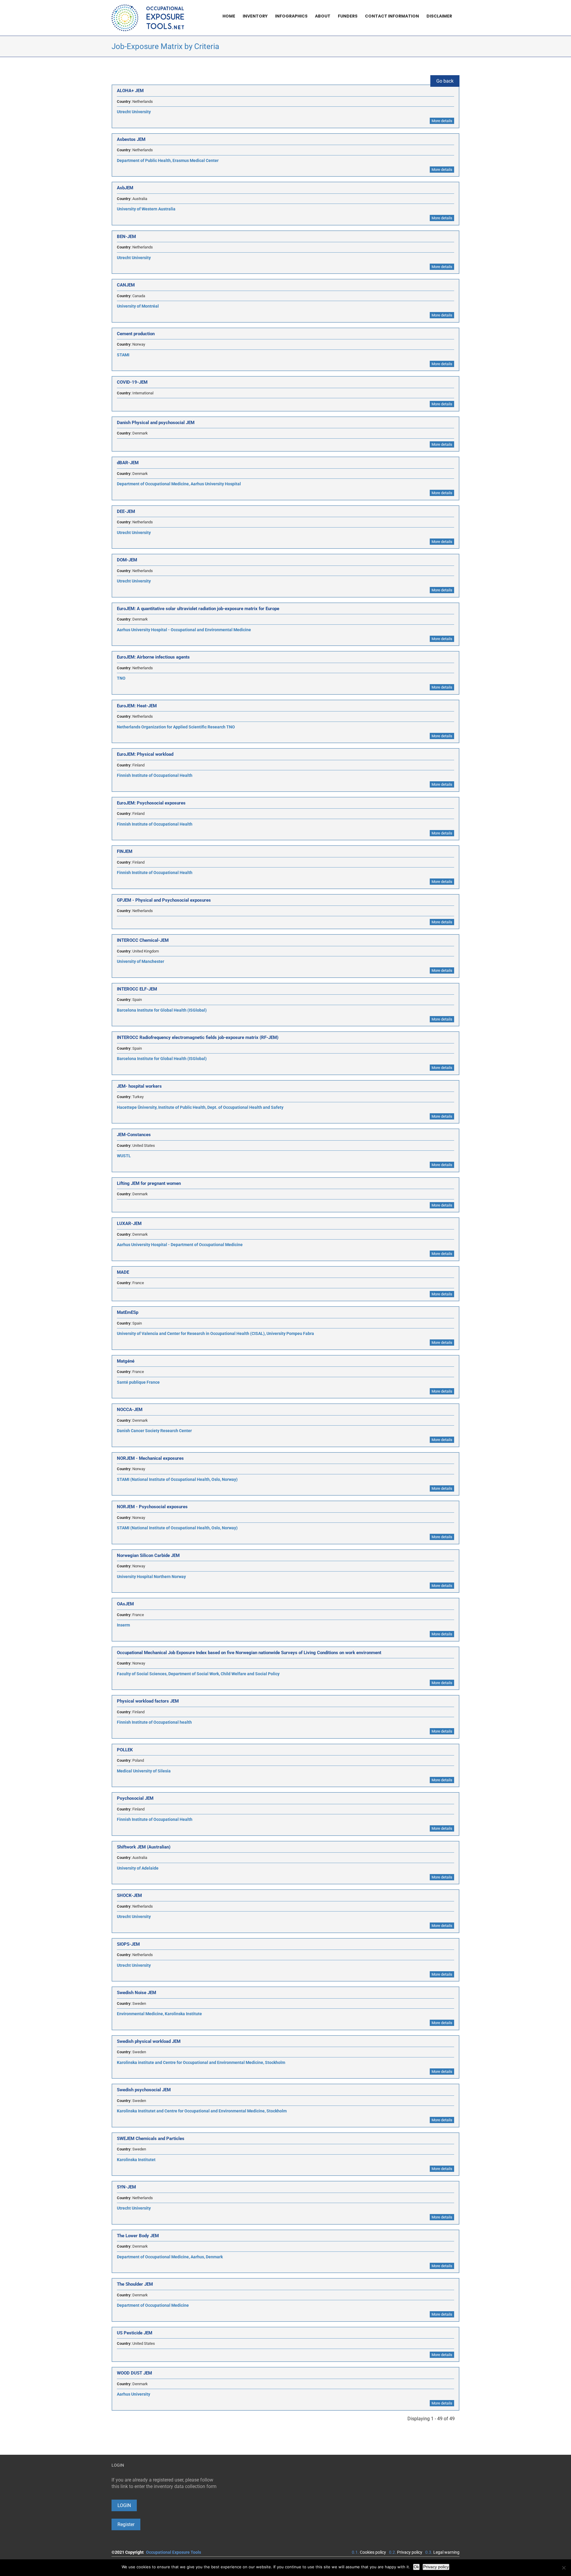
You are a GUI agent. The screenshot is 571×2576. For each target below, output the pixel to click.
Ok (416, 2567)
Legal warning (446, 2552)
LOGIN (124, 2505)
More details (442, 121)
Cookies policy (373, 2552)
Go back (445, 81)
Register (126, 2524)
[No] (564, 2568)
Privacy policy (410, 2552)
